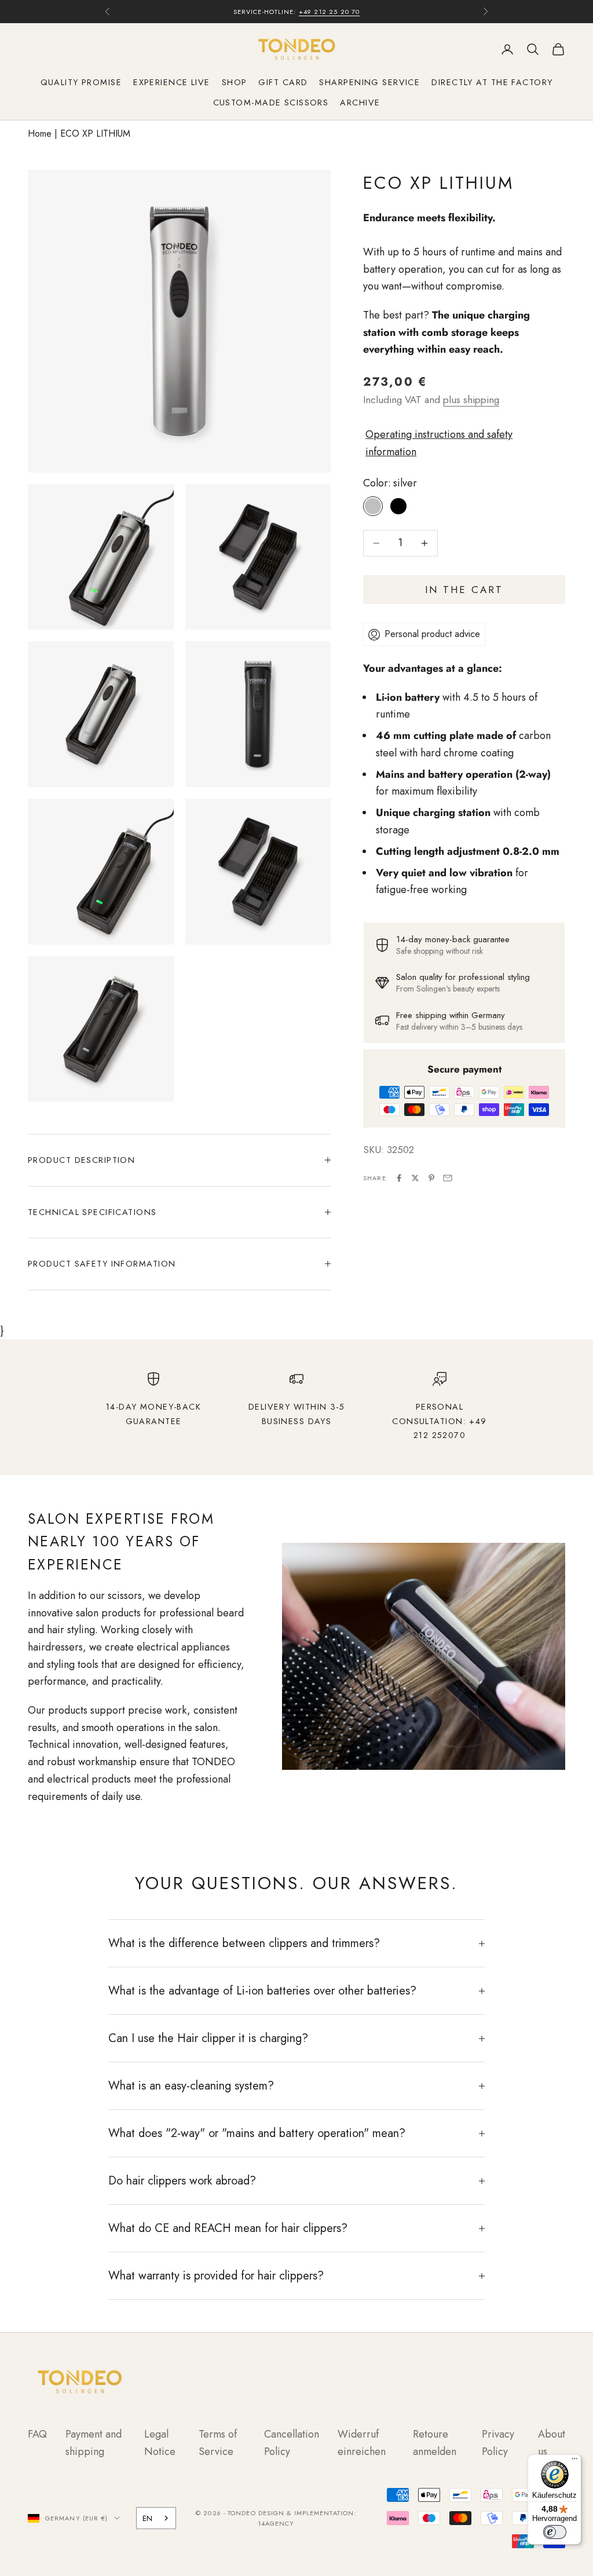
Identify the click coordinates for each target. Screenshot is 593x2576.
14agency (276, 2523)
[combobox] (156, 2518)
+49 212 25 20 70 (330, 12)
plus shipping (471, 400)
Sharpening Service (369, 82)
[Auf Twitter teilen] (415, 1178)
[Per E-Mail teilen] (448, 1178)
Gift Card (283, 82)
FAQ (37, 2434)
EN (147, 2518)
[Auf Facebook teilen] (399, 1178)
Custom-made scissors (271, 103)
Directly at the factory (492, 82)
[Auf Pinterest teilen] (431, 1178)
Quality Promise (81, 82)
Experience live (172, 82)
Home (40, 133)
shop (235, 82)
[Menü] (574, 2461)
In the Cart (464, 590)
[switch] (555, 2532)
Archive (360, 103)
